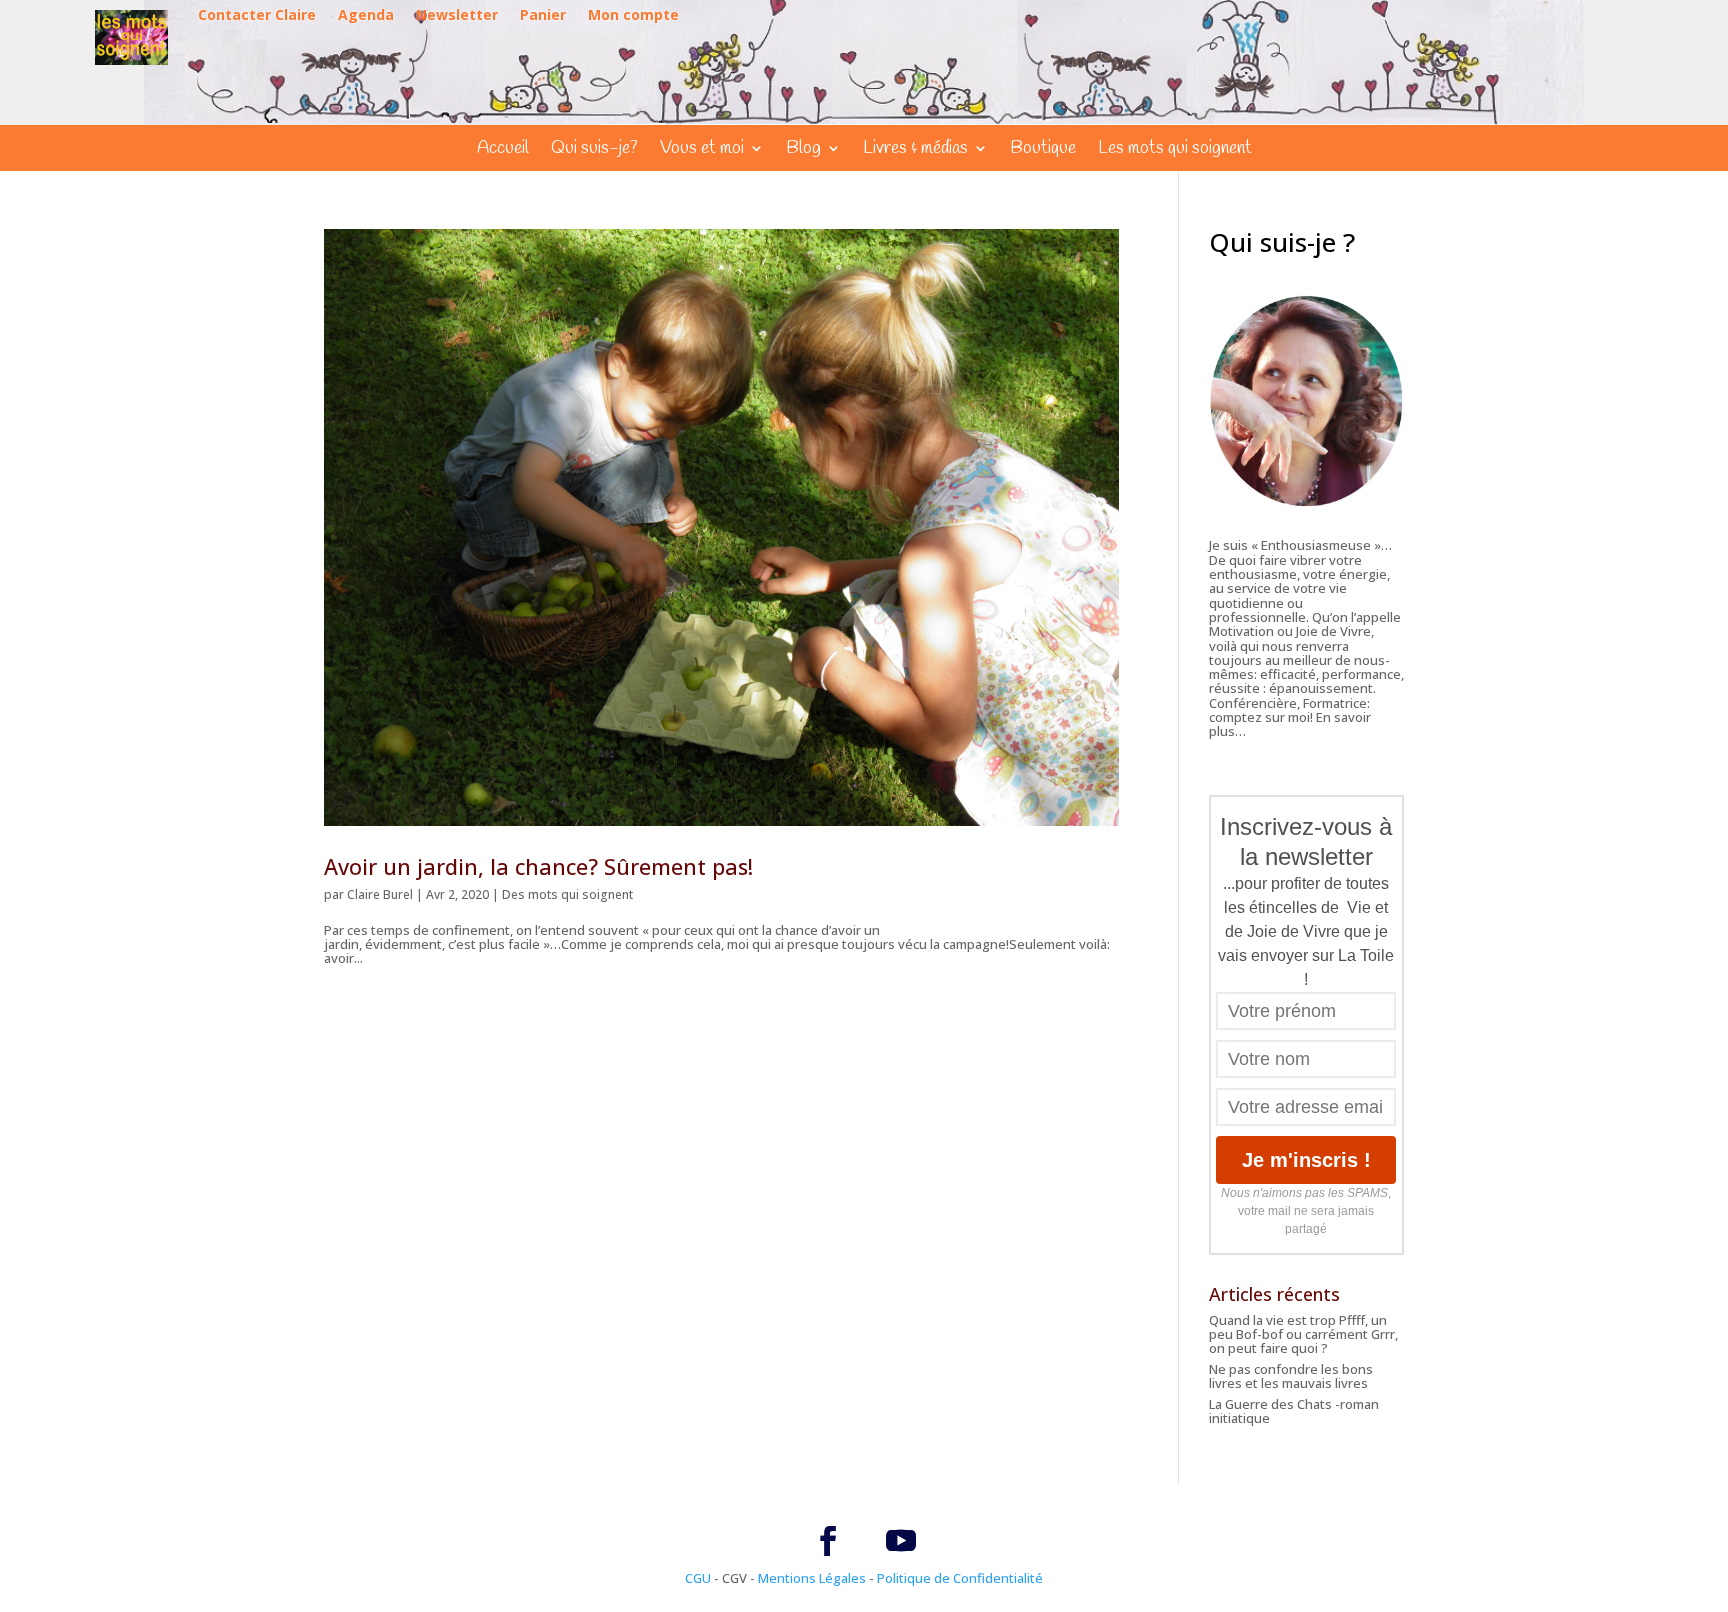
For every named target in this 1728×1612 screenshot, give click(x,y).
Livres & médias (915, 150)
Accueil (503, 150)
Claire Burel (380, 894)
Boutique (1043, 150)
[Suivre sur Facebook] (828, 1541)
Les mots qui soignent (1175, 150)
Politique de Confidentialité (960, 1578)
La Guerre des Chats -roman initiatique (1294, 1411)
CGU (698, 1578)
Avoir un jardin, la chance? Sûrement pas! (538, 866)
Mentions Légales (812, 1578)
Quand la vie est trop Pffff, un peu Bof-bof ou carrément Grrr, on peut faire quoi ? (1303, 1334)
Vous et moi (702, 150)
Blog (803, 150)
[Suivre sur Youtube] (901, 1541)
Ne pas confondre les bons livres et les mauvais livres (1291, 1376)
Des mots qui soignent (567, 894)
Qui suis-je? (594, 150)
